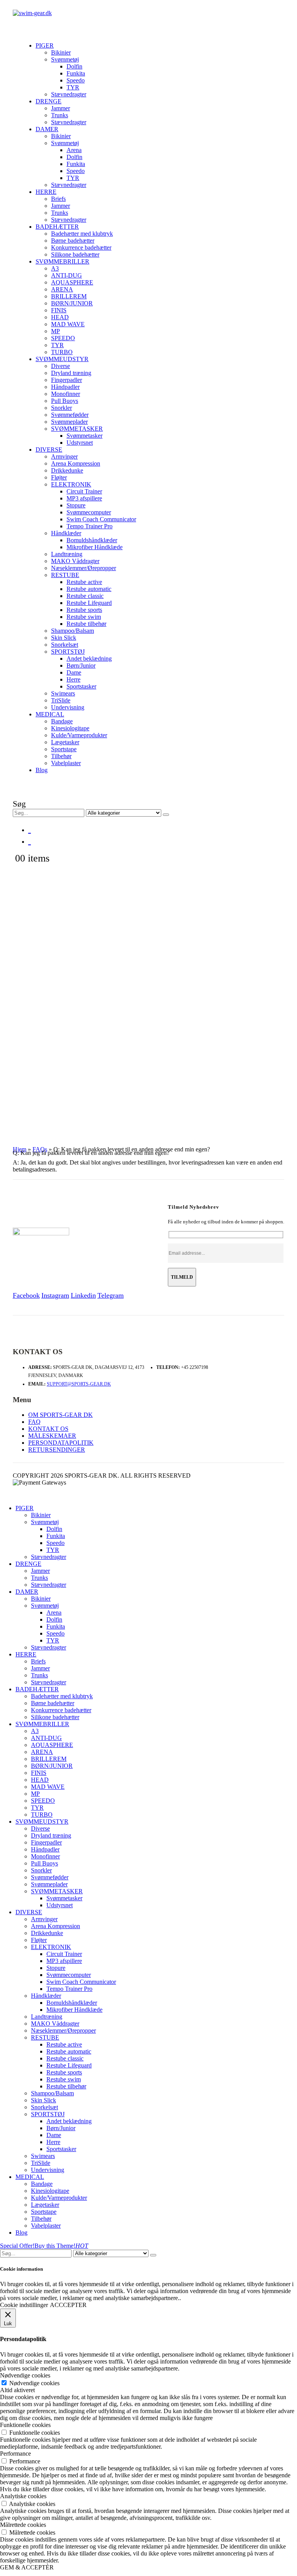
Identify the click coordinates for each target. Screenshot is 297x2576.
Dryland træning (71, 373)
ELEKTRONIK (71, 484)
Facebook (26, 1295)
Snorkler (61, 408)
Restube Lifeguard (89, 603)
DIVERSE (49, 450)
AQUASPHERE (72, 282)
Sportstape (64, 749)
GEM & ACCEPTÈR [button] (27, 2567)
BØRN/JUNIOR (72, 303)
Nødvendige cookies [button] (25, 2375)
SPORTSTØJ (68, 652)
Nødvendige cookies (34, 2383)
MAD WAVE (68, 324)
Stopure (76, 505)
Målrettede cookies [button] (23, 2525)
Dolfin (74, 66)
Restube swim (84, 617)
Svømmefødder (70, 415)
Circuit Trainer (84, 491)
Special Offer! (17, 2246)
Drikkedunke (67, 470)
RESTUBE (65, 575)
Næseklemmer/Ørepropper (84, 568)
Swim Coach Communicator (101, 519)
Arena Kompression (76, 463)
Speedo (76, 80)
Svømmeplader (69, 422)
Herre (73, 679)
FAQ (34, 1422)
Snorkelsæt (65, 645)
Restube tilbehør (86, 624)
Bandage (62, 721)
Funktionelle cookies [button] (25, 2425)
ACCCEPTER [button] (68, 2305)
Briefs (58, 199)
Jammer (61, 108)
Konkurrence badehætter (81, 247)
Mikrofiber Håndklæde (95, 547)
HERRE (46, 192)
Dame (74, 672)
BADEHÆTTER (57, 227)
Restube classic (85, 596)
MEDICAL (50, 714)
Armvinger (64, 456)
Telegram (111, 1295)
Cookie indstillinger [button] (24, 2305)
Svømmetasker (84, 436)
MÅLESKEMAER (52, 1436)
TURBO (62, 352)
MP (55, 331)
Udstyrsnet (80, 443)
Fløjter (59, 477)
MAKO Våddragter (75, 561)
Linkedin (83, 1295)
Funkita (76, 73)
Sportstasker (81, 686)
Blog (42, 770)
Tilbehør (61, 756)
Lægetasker (65, 742)
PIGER (45, 45)
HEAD (60, 317)
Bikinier (61, 52)
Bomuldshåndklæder (92, 540)
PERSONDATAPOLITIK (61, 1443)
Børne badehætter (73, 241)
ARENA (62, 289)
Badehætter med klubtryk (82, 234)
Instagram (55, 1295)
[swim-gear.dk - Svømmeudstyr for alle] (32, 13)
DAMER (47, 129)
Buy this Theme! (61, 2246)
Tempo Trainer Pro (90, 526)
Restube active (84, 582)
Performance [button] (15, 2454)
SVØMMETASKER (77, 429)
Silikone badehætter (75, 254)
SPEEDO (63, 338)
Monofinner (66, 394)
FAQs (40, 1149)
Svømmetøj (65, 59)
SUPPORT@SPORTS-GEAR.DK (79, 1384)
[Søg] (166, 815)
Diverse (61, 366)
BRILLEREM (69, 296)
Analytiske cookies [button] (23, 2496)
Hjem (20, 1149)
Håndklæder (66, 533)
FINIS (59, 310)
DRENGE (49, 101)
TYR (73, 87)
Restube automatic (89, 589)
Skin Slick (64, 638)
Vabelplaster (66, 763)
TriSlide (61, 700)
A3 (55, 268)
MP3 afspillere (84, 498)
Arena (74, 150)
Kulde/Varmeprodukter (79, 735)
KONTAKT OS (48, 1429)
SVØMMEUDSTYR (62, 359)
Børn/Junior (81, 665)
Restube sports (84, 610)
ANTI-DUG (67, 275)
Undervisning (68, 707)
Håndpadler (65, 387)
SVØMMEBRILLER (62, 261)
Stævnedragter (69, 94)
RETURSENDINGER (57, 1450)
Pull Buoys (65, 401)
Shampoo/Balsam (73, 631)
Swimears (63, 693)
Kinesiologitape (70, 728)
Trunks (60, 115)
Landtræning (67, 554)
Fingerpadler (67, 380)
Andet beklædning (89, 659)
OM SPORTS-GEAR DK (61, 1415)
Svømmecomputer (89, 512)
